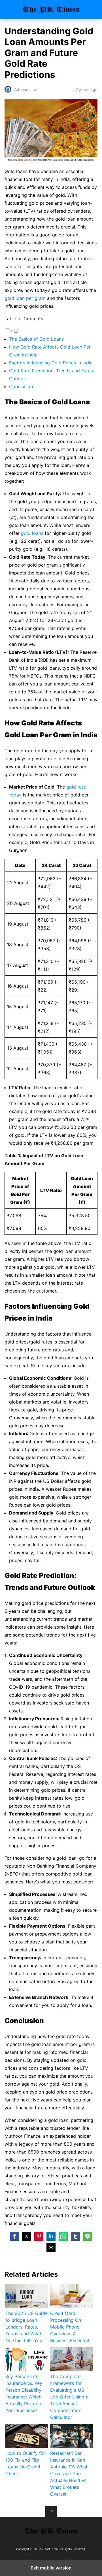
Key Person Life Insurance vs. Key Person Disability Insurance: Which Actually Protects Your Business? (24, 2393)
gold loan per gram (25, 298)
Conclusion (21, 386)
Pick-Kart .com (51, 9)
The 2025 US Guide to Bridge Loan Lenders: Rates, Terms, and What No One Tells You (26, 2327)
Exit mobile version (51, 2568)
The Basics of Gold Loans (36, 339)
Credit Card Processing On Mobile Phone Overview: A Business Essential (70, 2327)
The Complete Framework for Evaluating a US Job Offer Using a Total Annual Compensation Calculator (69, 2397)
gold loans (32, 533)
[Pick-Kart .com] (51, 2531)
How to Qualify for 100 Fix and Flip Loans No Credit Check (25, 2463)
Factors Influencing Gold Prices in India (51, 363)
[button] (14, 2236)
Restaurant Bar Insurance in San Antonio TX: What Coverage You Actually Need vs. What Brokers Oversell (69, 2474)
